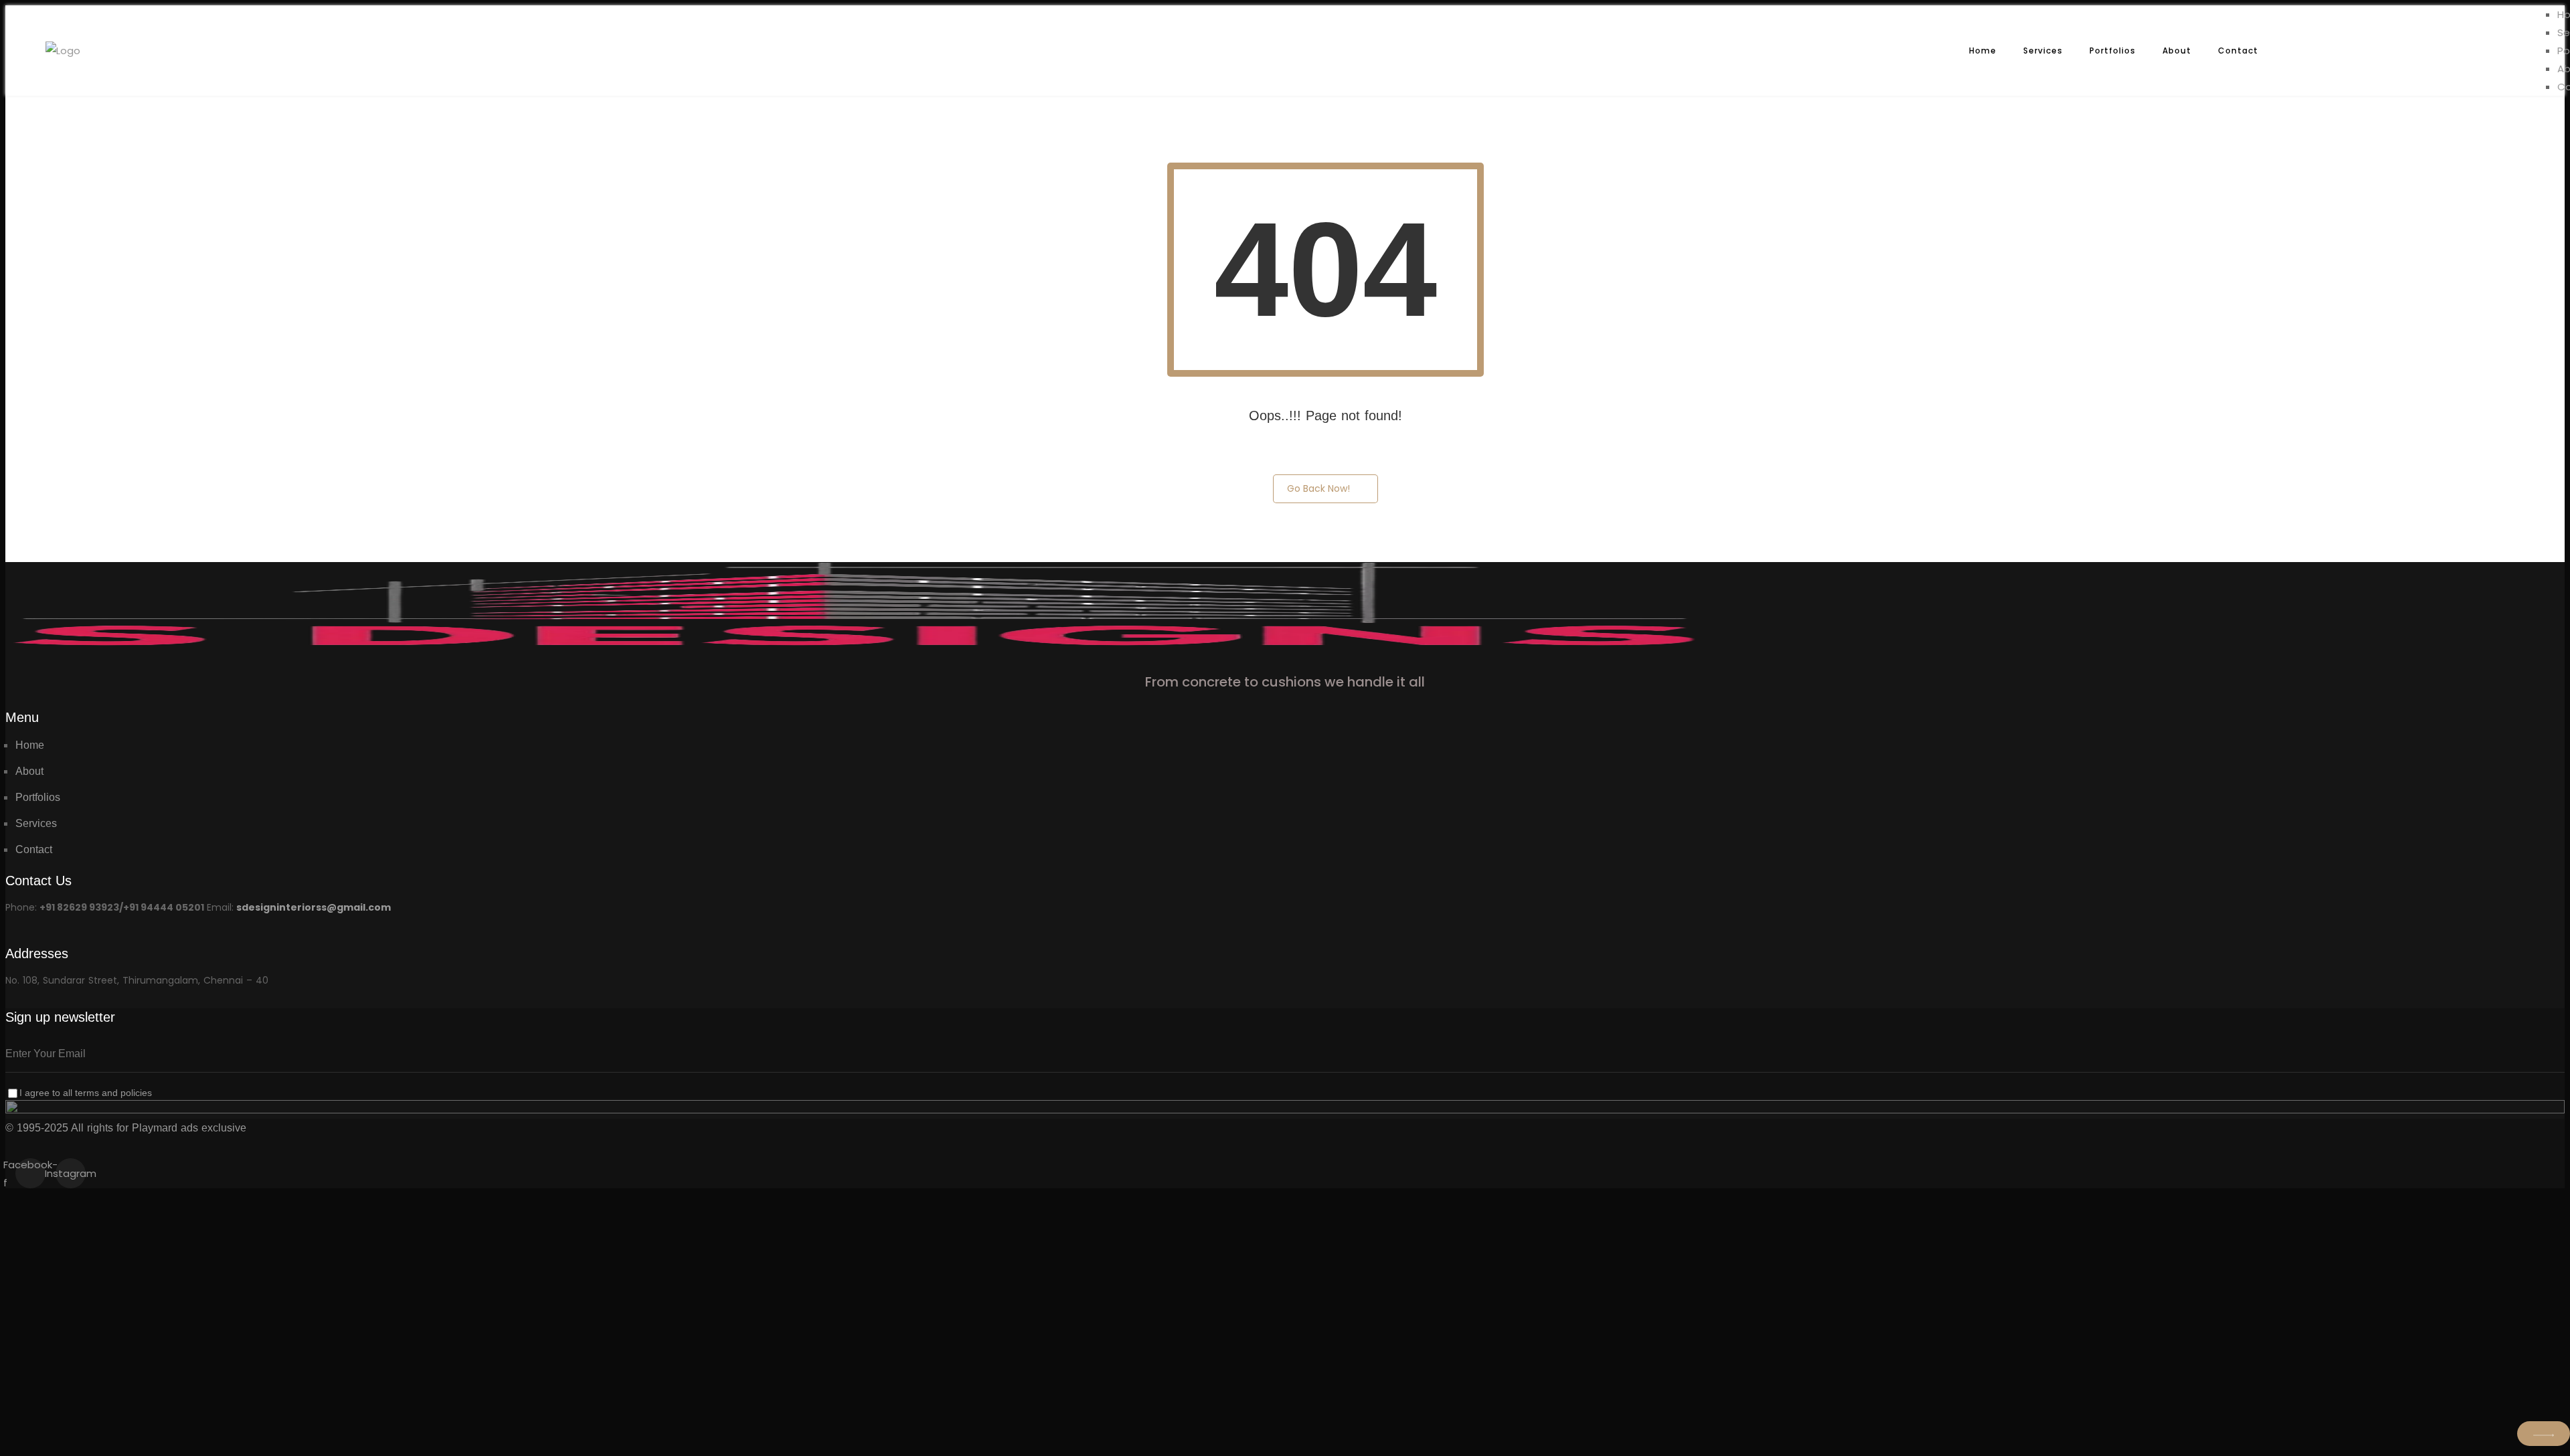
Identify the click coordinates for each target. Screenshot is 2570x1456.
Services (2043, 51)
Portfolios (2113, 51)
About (2177, 51)
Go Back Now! (1318, 488)
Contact (2238, 51)
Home (1983, 51)
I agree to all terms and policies (86, 1093)
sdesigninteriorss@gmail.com (314, 907)
